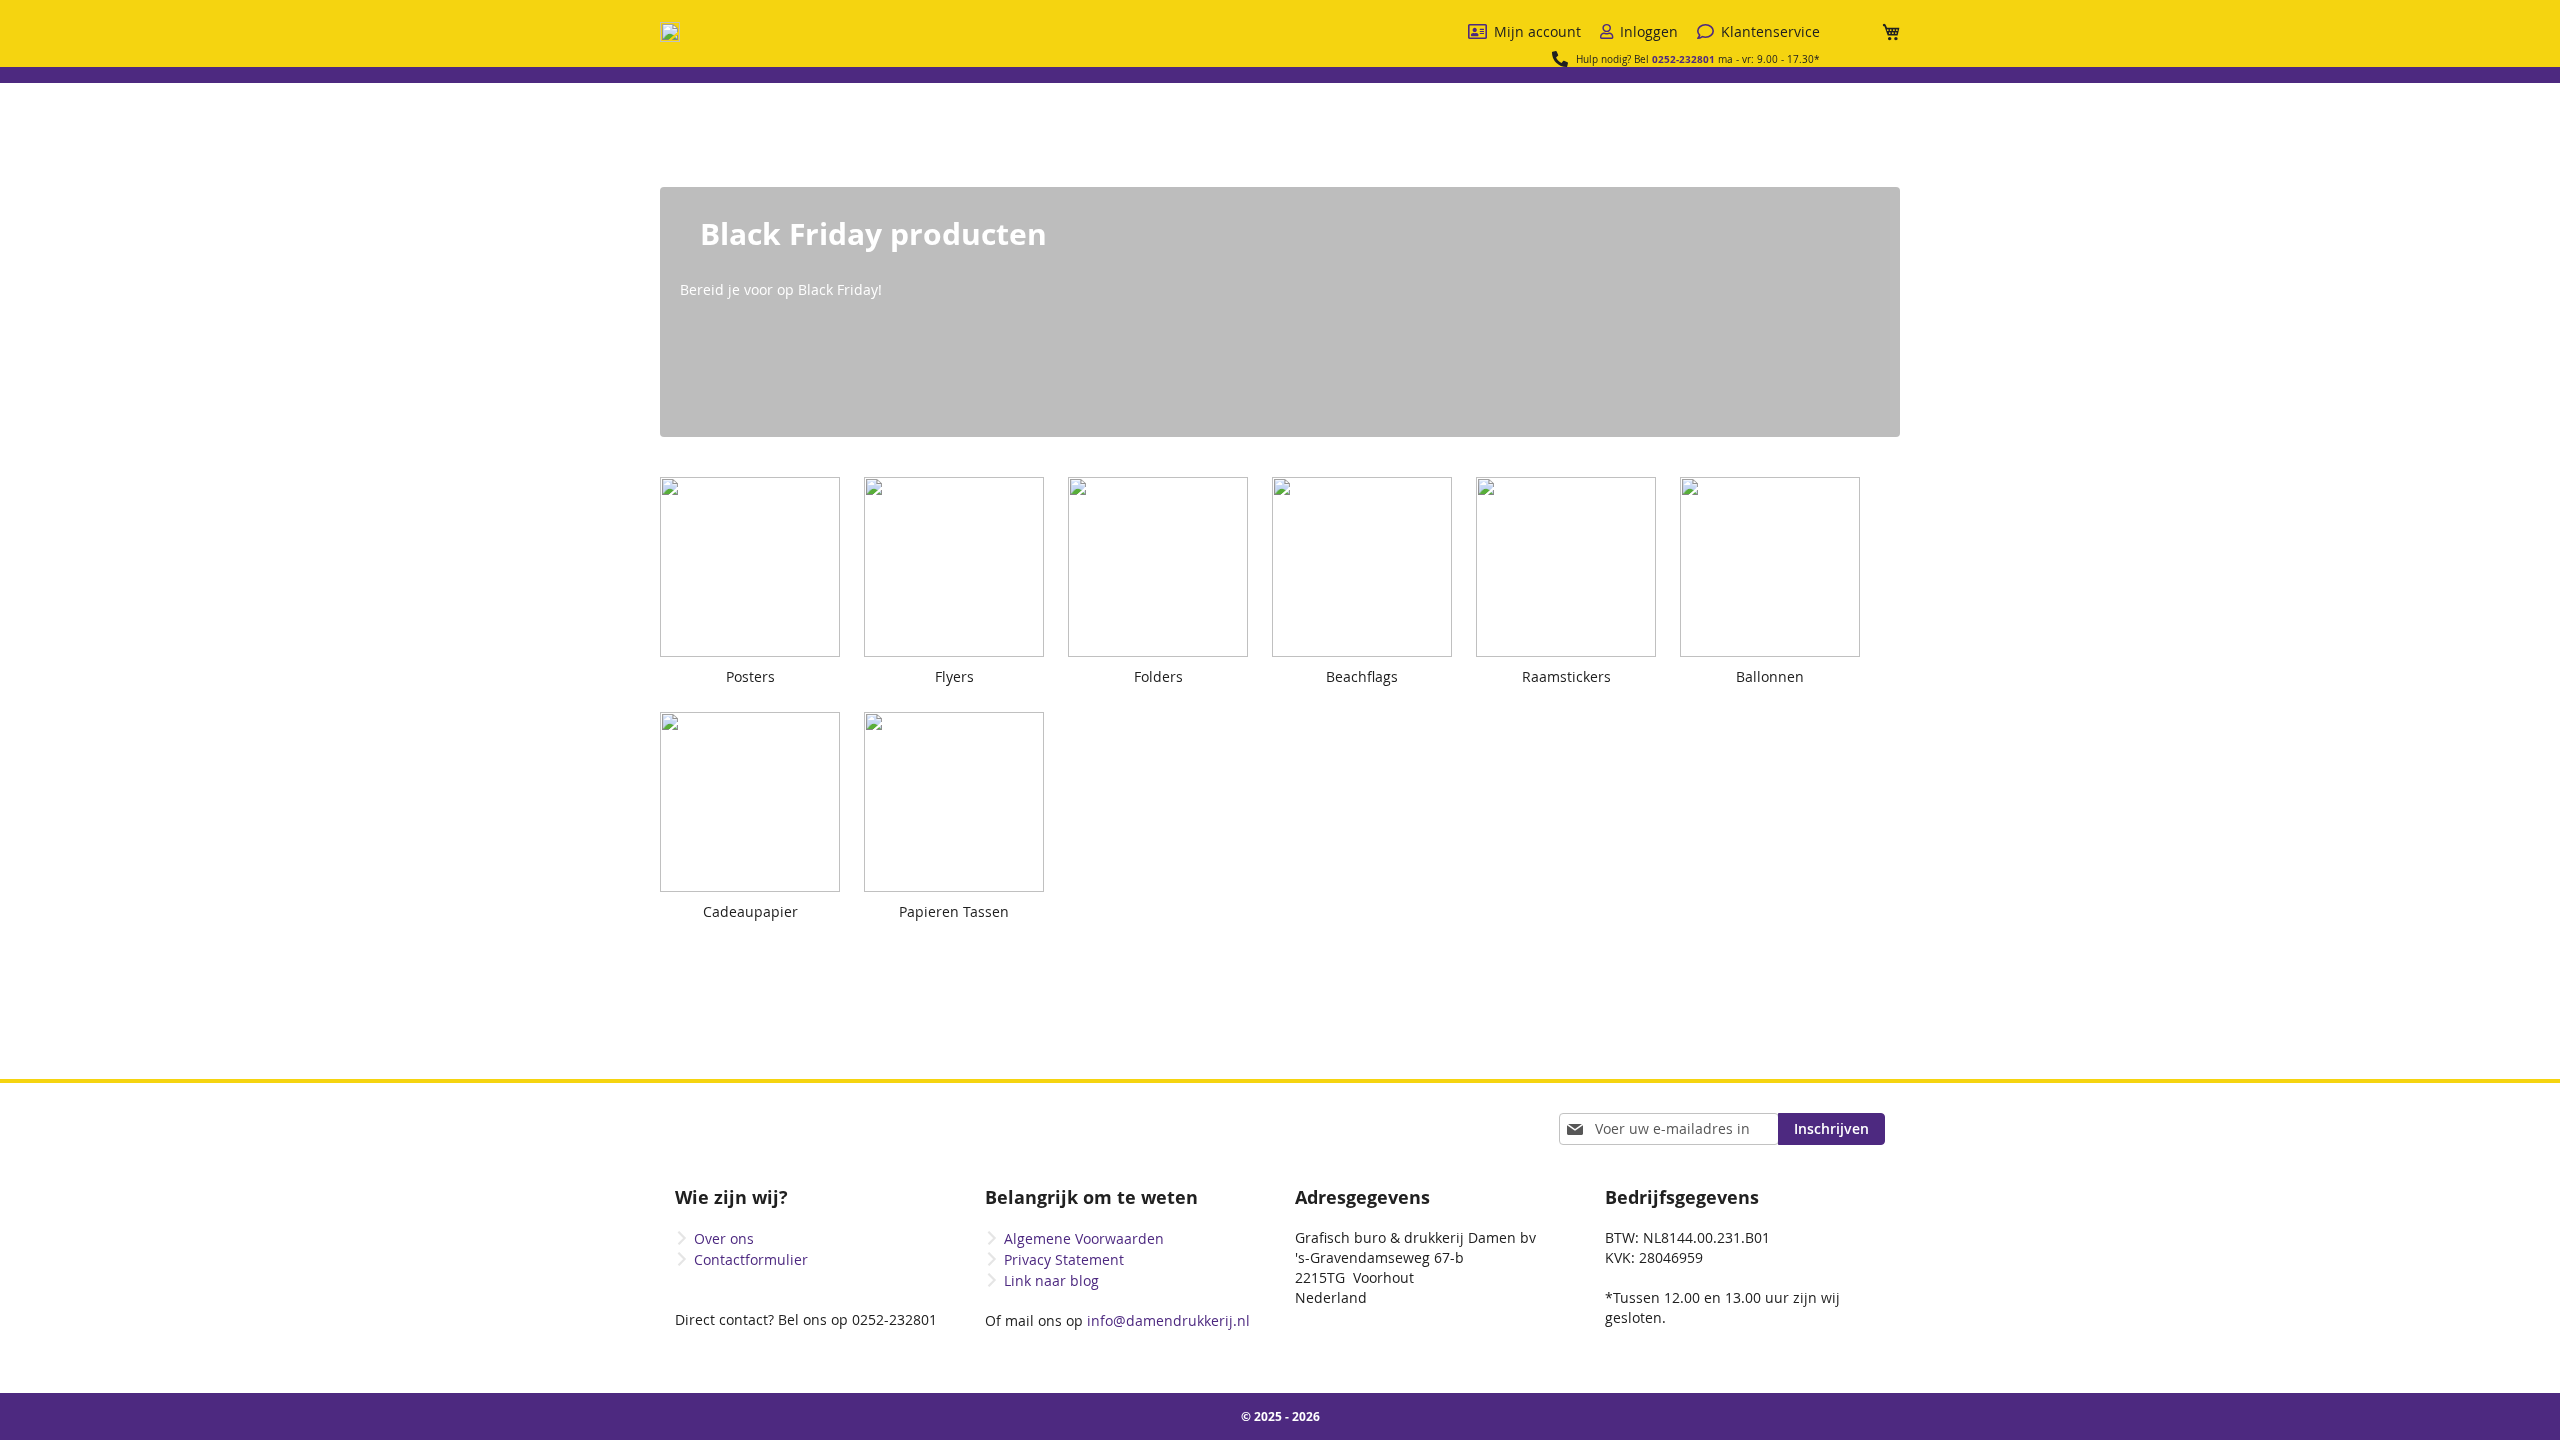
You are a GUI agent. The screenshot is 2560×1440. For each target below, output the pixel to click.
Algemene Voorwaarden (1084, 1238)
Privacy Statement (1064, 1259)
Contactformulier (751, 1259)
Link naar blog (1051, 1280)
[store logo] (670, 32)
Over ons (724, 1238)
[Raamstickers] (1576, 701)
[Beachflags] (1372, 701)
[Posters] (760, 701)
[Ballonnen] (1780, 701)
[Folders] (1168, 701)
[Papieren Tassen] (964, 936)
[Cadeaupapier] (760, 936)
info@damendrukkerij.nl (1166, 1320)
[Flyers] (964, 701)
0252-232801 (1683, 59)
